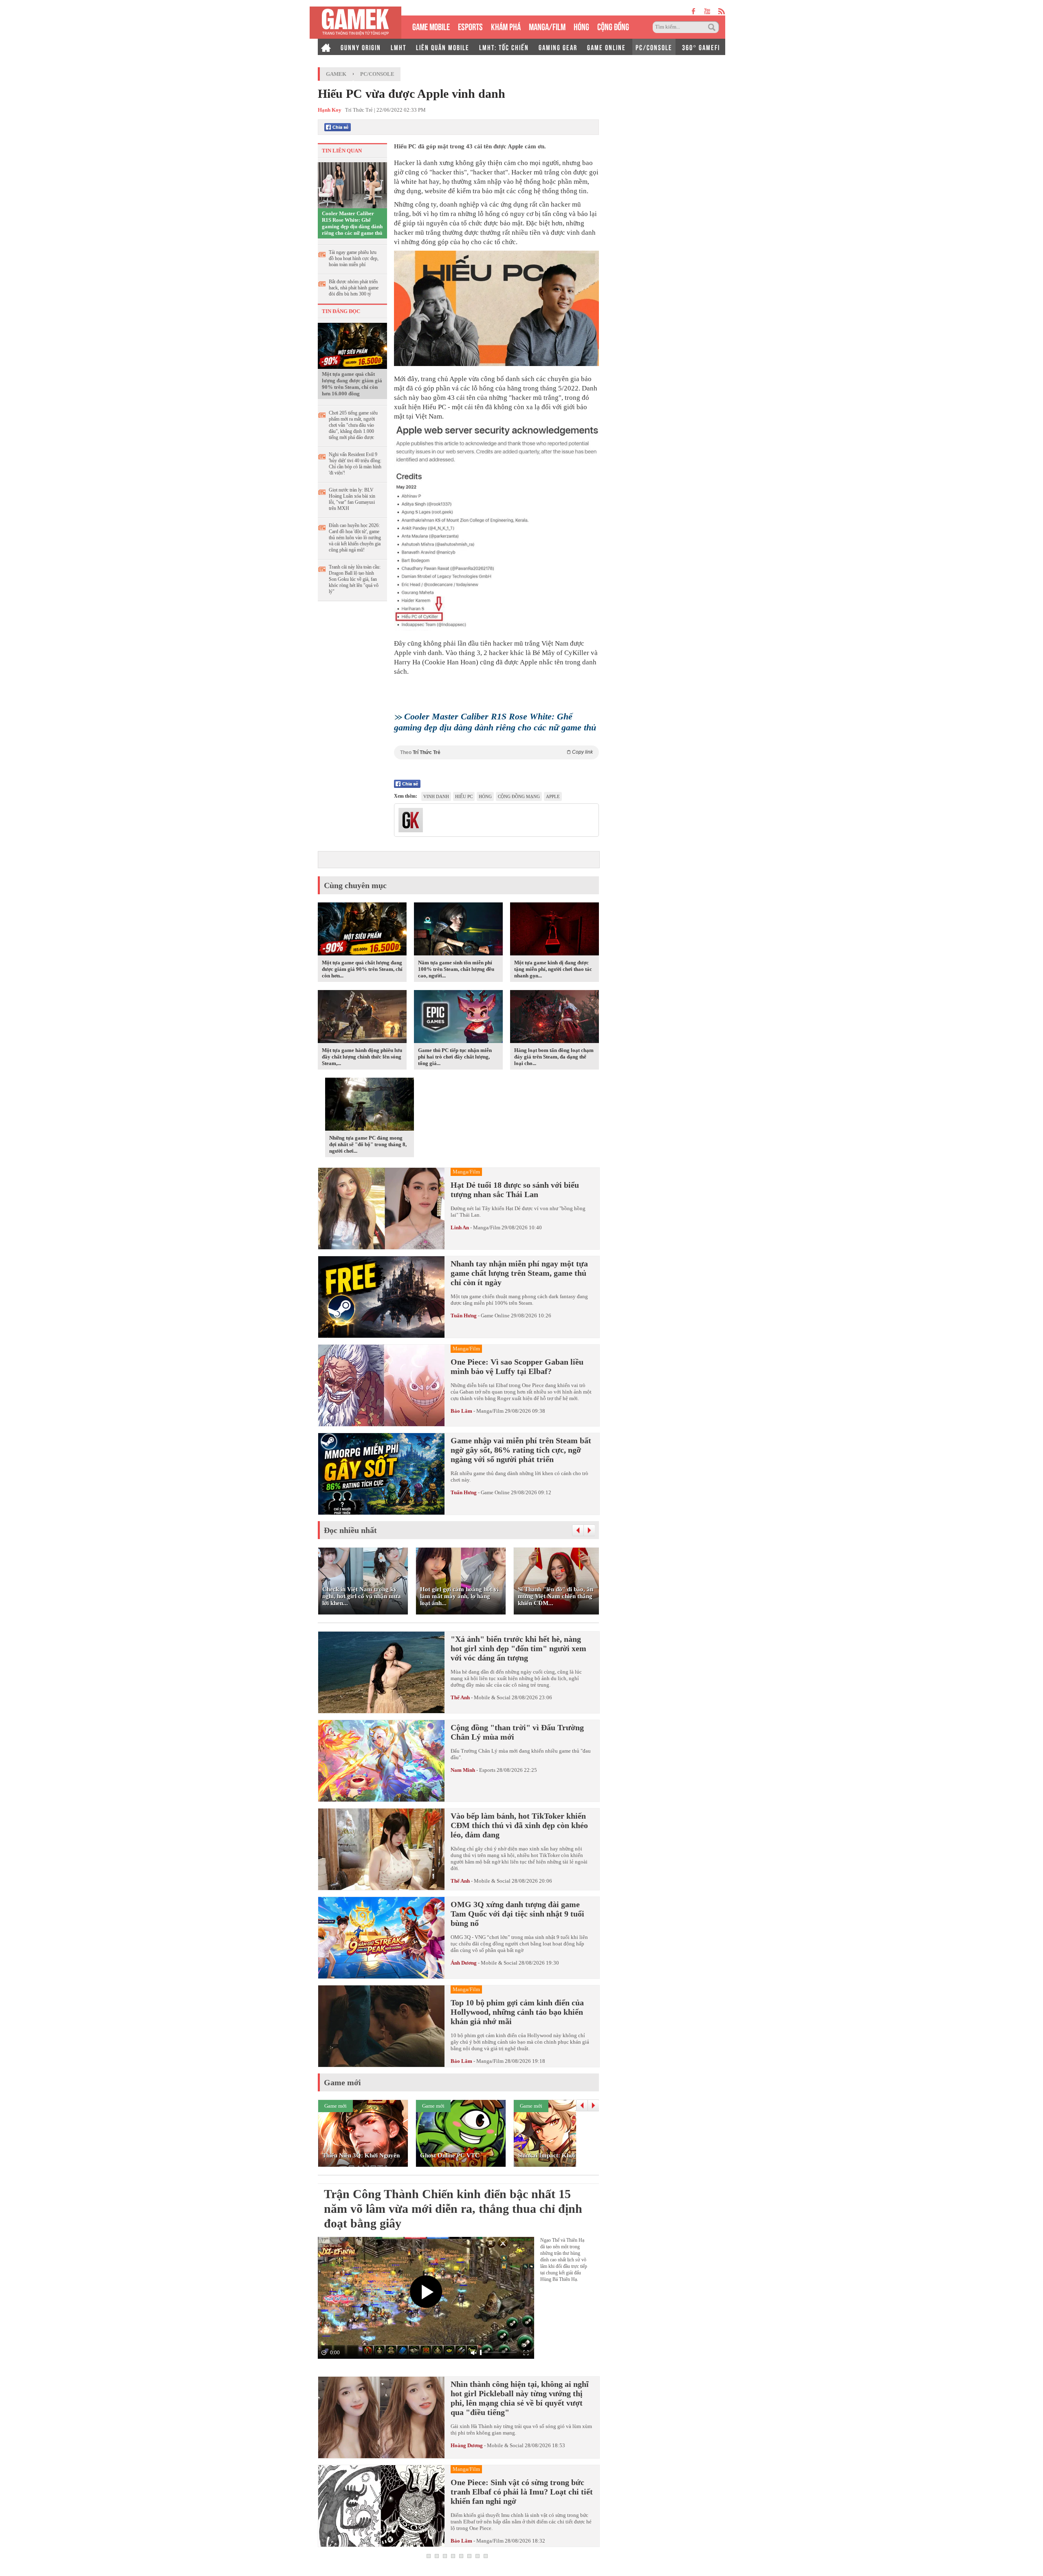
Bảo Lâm (461, 1411)
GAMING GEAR (558, 47)
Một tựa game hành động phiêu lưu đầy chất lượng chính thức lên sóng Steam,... (362, 1057)
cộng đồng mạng (519, 796)
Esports (487, 1770)
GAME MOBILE (431, 26)
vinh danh (436, 796)
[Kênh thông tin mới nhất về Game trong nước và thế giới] (355, 23)
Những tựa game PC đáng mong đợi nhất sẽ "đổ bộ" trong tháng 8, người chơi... (368, 1144)
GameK (336, 74)
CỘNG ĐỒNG (613, 26)
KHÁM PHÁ (506, 26)
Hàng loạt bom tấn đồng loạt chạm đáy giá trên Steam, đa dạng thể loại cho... (554, 1057)
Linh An (460, 1227)
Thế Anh (460, 1697)
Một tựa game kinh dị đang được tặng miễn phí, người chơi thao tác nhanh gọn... (553, 969)
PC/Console (377, 74)
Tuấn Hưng (464, 1316)
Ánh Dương (464, 1963)
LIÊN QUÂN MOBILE (443, 47)
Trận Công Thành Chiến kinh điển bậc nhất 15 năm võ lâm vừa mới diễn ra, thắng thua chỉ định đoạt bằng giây (453, 2209)
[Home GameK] (326, 47)
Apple (553, 796)
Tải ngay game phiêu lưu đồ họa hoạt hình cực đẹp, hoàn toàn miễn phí (354, 258)
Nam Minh (463, 1770)
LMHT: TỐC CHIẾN (504, 47)
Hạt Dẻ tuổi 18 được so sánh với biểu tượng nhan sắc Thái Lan (515, 1190)
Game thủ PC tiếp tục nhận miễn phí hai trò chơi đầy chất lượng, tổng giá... (455, 1057)
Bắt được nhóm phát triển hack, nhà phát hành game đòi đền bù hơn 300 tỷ (354, 288)
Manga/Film (487, 1227)
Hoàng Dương (467, 2445)
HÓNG (581, 26)
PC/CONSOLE (654, 47)
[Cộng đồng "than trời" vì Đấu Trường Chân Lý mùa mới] (381, 1761)
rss (722, 11)
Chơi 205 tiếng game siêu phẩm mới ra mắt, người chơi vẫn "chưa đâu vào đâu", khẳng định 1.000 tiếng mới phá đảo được (353, 425)
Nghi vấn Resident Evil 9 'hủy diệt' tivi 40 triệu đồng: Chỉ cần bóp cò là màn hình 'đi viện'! (355, 464)
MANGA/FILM (547, 26)
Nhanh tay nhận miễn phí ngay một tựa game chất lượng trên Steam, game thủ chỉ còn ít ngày (519, 1273)
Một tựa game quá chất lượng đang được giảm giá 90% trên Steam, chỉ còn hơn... (362, 969)
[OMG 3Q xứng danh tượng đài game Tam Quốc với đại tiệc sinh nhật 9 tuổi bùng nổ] (381, 1938)
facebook (694, 11)
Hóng (485, 796)
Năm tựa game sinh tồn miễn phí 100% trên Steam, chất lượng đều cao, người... (456, 969)
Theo (496, 752)
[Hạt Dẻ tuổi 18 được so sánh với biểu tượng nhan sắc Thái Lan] (381, 1209)
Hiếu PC (464, 796)
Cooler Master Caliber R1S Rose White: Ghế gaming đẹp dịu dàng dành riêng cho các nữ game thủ (352, 223)
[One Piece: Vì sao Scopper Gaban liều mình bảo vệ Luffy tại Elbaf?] (381, 1385)
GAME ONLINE (606, 47)
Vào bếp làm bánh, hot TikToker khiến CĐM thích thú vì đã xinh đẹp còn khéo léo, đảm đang (519, 1825)
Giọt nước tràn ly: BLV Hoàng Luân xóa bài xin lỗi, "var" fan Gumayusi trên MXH (352, 499)
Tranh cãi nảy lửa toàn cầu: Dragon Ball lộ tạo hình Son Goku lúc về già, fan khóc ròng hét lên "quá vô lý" (355, 579)
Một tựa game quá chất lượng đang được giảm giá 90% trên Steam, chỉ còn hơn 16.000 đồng (352, 384)
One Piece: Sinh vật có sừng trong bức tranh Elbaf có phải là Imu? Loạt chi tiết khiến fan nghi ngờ (522, 2492)
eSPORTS (470, 26)
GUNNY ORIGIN (361, 47)
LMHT (398, 47)
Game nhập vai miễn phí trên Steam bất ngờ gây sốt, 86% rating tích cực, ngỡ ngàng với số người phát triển (521, 1450)
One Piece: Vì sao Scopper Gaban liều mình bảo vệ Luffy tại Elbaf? (517, 1366)
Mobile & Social (492, 1697)
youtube (707, 11)
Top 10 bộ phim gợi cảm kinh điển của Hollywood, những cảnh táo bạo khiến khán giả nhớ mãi (517, 2012)
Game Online (495, 1316)
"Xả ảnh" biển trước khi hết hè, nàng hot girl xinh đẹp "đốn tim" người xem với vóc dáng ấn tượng (518, 1648)
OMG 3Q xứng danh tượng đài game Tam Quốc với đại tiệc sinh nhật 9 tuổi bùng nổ (517, 1914)
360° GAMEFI (701, 47)
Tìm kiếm (713, 27)
